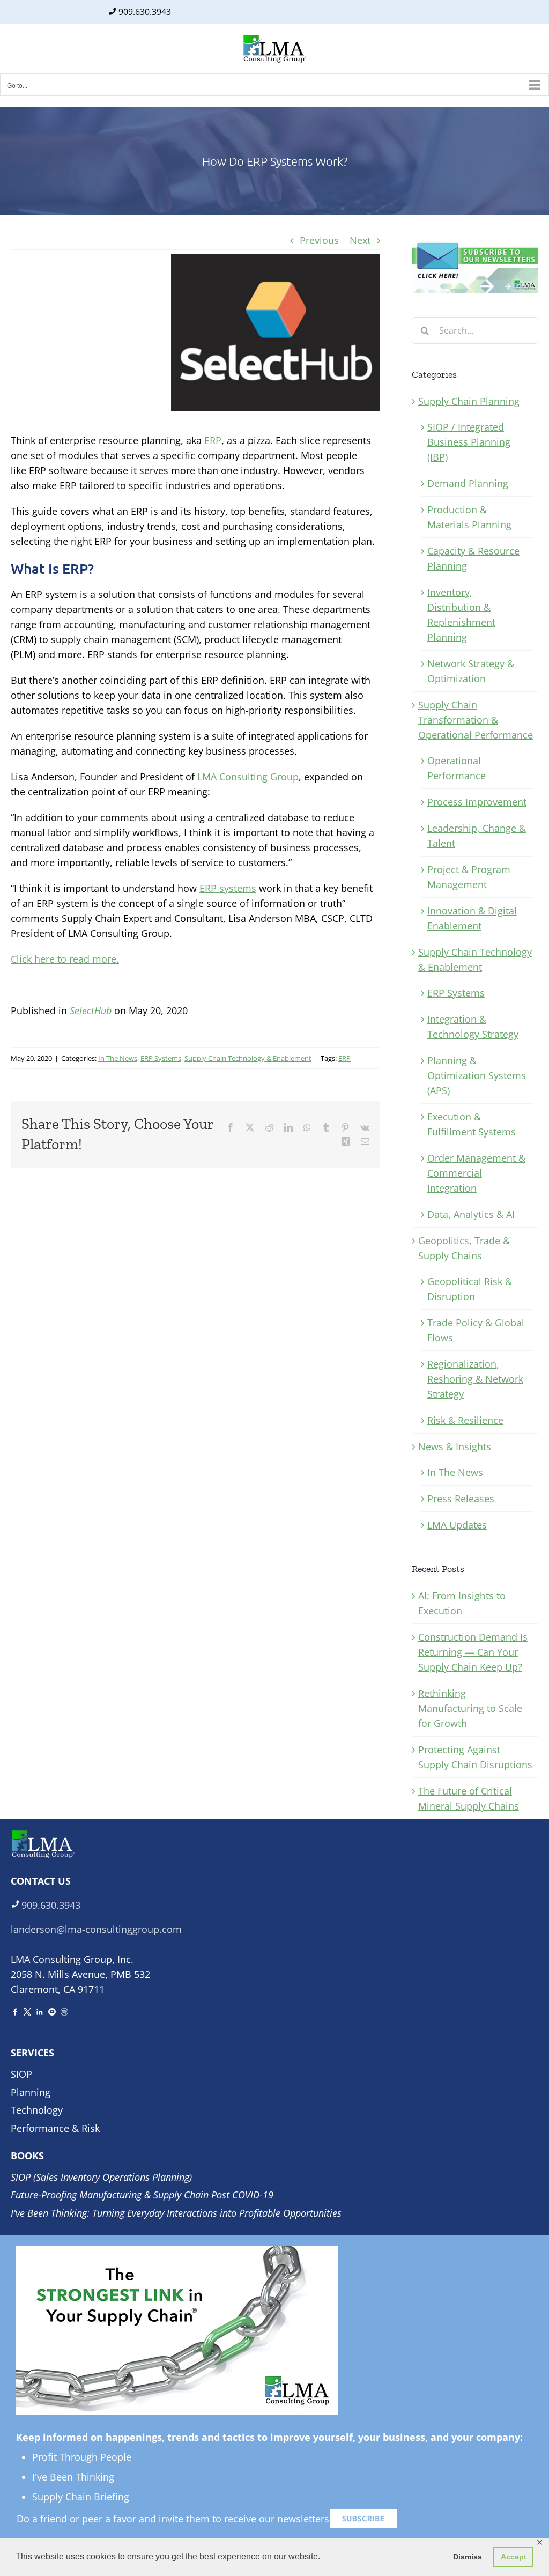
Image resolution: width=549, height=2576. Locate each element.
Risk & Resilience (465, 1420)
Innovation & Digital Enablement (472, 918)
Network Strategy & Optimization (471, 671)
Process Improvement (477, 802)
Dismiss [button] (468, 2557)
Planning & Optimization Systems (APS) (477, 1075)
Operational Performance (457, 768)
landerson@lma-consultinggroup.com (96, 1929)
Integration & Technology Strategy (473, 1027)
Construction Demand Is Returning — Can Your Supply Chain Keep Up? (473, 1652)
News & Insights (455, 1446)
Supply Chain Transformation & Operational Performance (476, 720)
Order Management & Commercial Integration (476, 1173)
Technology (37, 2110)
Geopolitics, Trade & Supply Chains (464, 1248)
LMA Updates (457, 1525)
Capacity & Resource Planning (473, 558)
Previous (319, 240)
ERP (213, 440)
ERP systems (228, 888)
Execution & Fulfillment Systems (472, 1124)
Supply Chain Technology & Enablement (248, 1058)
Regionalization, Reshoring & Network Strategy (475, 1379)
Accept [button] (514, 2557)
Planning (31, 2092)
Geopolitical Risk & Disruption (470, 1289)
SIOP (21, 2074)
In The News (118, 1058)
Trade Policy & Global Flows (476, 1330)
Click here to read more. (65, 959)
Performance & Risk (55, 2128)
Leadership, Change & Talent (477, 836)
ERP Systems (161, 1058)
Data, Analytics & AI (471, 1214)
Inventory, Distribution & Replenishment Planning (461, 615)
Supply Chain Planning (469, 401)
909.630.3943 (145, 12)
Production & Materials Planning (469, 517)
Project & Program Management (469, 877)
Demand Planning (468, 483)
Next (360, 240)
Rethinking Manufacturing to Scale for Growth (470, 1708)
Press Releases (461, 1499)
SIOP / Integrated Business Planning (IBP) (469, 442)
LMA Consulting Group (248, 777)
